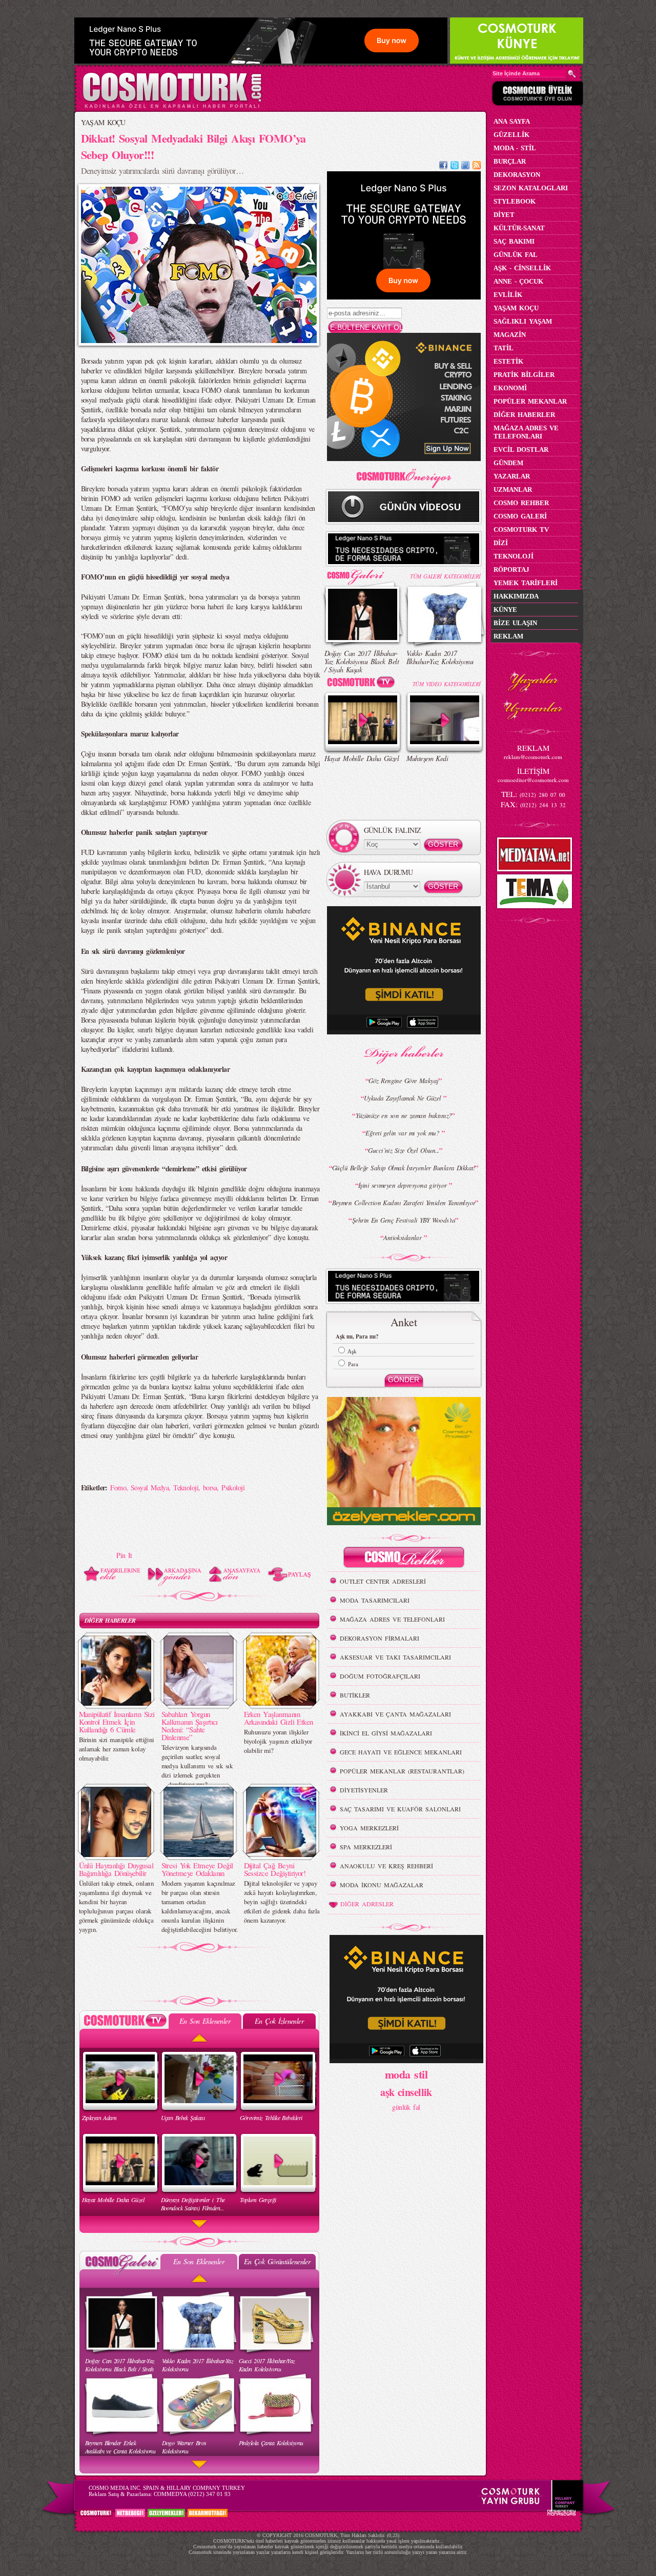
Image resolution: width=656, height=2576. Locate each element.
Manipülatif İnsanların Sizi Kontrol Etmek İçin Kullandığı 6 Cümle (117, 1722)
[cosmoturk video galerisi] (363, 684)
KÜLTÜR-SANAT (519, 228)
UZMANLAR (513, 490)
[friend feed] (465, 166)
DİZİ (501, 543)
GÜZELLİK (511, 135)
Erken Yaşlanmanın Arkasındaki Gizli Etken (279, 1718)
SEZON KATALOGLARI (531, 188)
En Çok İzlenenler (279, 2021)
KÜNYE (505, 610)
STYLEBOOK (515, 201)
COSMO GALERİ (520, 516)
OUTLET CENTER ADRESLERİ (383, 1581)
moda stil (406, 2074)
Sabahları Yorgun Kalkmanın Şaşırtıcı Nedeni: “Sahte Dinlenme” (190, 1725)
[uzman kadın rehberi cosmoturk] (404, 1559)
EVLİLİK (508, 295)
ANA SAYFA (512, 121)
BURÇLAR (510, 161)
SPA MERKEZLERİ (366, 1847)
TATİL (504, 348)
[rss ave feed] (477, 166)
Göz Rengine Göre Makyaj (403, 1081)
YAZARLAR (512, 476)
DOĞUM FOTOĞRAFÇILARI (380, 1676)
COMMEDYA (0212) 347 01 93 (192, 2494)
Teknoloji (186, 1487)
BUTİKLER (355, 1695)
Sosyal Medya (150, 1487)
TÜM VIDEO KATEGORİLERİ (447, 684)
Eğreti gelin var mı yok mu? (403, 1133)
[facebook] (443, 166)
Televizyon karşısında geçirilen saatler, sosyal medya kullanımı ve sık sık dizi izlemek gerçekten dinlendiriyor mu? (197, 1766)
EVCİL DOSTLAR (521, 450)
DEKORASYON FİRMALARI (380, 1638)
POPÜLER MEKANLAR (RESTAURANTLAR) (402, 1771)
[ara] (572, 74)
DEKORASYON (517, 175)
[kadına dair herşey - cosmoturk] (172, 107)
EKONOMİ (510, 388)
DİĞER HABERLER (110, 1620)
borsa (210, 1487)
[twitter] (455, 166)
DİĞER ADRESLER (367, 1904)
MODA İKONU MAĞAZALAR (382, 1885)
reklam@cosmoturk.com (533, 757)
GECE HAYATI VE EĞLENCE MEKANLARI (401, 1752)
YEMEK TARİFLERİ (526, 583)
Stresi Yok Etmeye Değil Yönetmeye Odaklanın (197, 1869)
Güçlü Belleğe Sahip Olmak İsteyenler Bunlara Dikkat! (404, 1168)
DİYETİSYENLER (364, 1790)
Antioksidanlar (404, 1237)
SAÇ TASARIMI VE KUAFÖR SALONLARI (400, 1809)
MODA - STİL (515, 148)
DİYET (504, 215)
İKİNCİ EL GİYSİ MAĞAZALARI (386, 1733)
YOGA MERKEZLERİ (369, 1828)
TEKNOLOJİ (514, 556)
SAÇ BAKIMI (514, 241)
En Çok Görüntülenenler (277, 2261)
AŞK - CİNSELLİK (522, 268)
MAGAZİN (510, 335)
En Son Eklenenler (205, 2021)
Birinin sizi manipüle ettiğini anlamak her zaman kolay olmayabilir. (117, 1749)
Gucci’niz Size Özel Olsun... (403, 1150)
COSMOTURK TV (521, 530)
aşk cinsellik (406, 2092)
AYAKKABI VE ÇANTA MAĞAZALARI (395, 1714)
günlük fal (406, 2107)
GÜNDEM (508, 463)
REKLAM (508, 636)
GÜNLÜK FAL (516, 255)
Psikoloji (233, 1487)
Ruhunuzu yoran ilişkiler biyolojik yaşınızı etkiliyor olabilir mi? (278, 1741)
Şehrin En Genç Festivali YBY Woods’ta (404, 1220)
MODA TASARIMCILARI (375, 1600)
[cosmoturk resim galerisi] (363, 574)
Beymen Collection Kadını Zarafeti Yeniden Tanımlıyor (404, 1203)
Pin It (124, 1555)
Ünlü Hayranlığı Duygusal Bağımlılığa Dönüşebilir (116, 1869)
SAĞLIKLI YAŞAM (523, 321)
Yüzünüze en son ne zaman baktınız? (404, 1115)
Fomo (118, 1487)
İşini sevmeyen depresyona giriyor (404, 1185)
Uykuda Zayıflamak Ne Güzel (404, 1098)
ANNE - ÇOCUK (518, 281)
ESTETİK (508, 361)
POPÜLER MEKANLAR (530, 401)
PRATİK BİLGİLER (524, 375)
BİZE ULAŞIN (515, 623)
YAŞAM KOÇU (103, 122)
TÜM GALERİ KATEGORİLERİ (445, 576)
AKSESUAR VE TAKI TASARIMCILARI (395, 1657)
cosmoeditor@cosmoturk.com (533, 780)
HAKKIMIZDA (516, 596)
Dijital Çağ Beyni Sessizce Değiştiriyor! (275, 1869)
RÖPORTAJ (511, 570)
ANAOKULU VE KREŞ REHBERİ (386, 1866)
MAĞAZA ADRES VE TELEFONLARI (392, 1619)
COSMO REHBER (521, 503)
